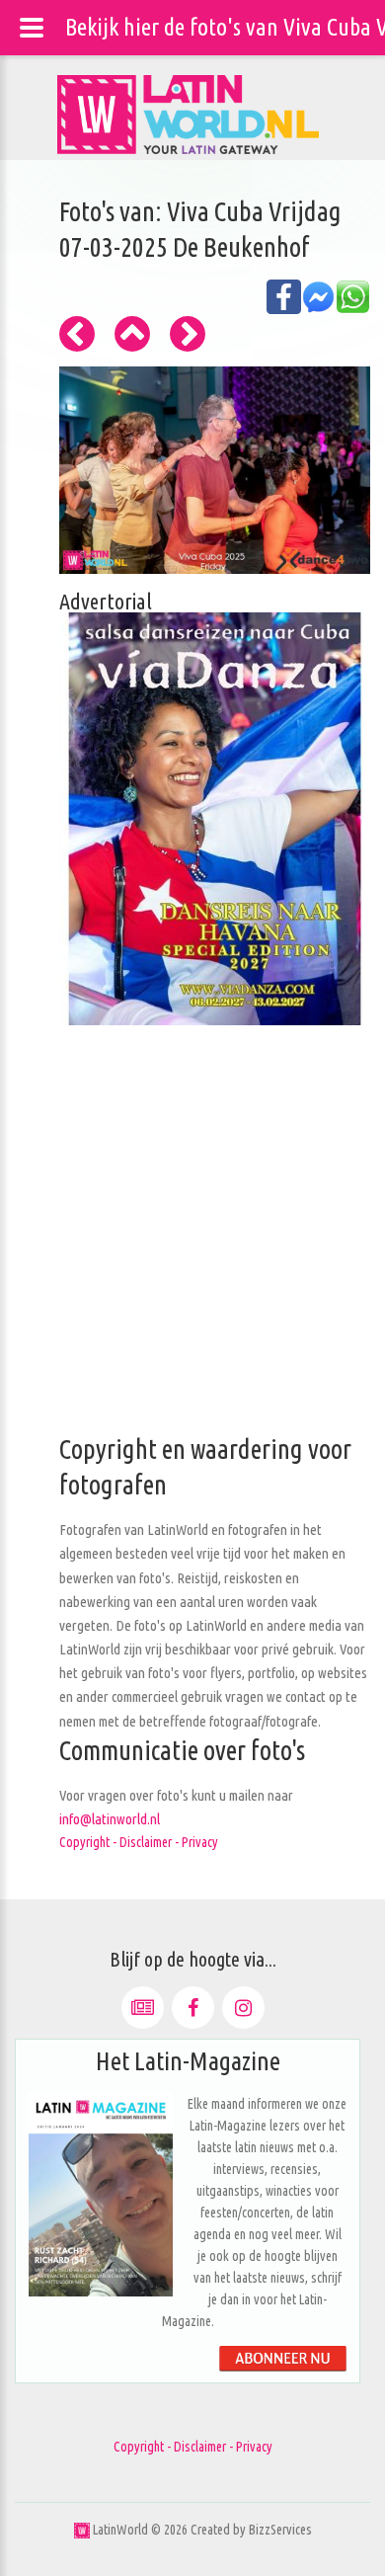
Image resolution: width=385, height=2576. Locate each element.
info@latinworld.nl (110, 1819)
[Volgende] (188, 334)
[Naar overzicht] (132, 334)
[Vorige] (77, 334)
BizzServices (280, 2530)
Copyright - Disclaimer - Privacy (139, 1842)
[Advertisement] (192, 1240)
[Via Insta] (243, 2008)
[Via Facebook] (193, 2008)
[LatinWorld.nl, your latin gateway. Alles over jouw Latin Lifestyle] (82, 2530)
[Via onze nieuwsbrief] (143, 2008)
